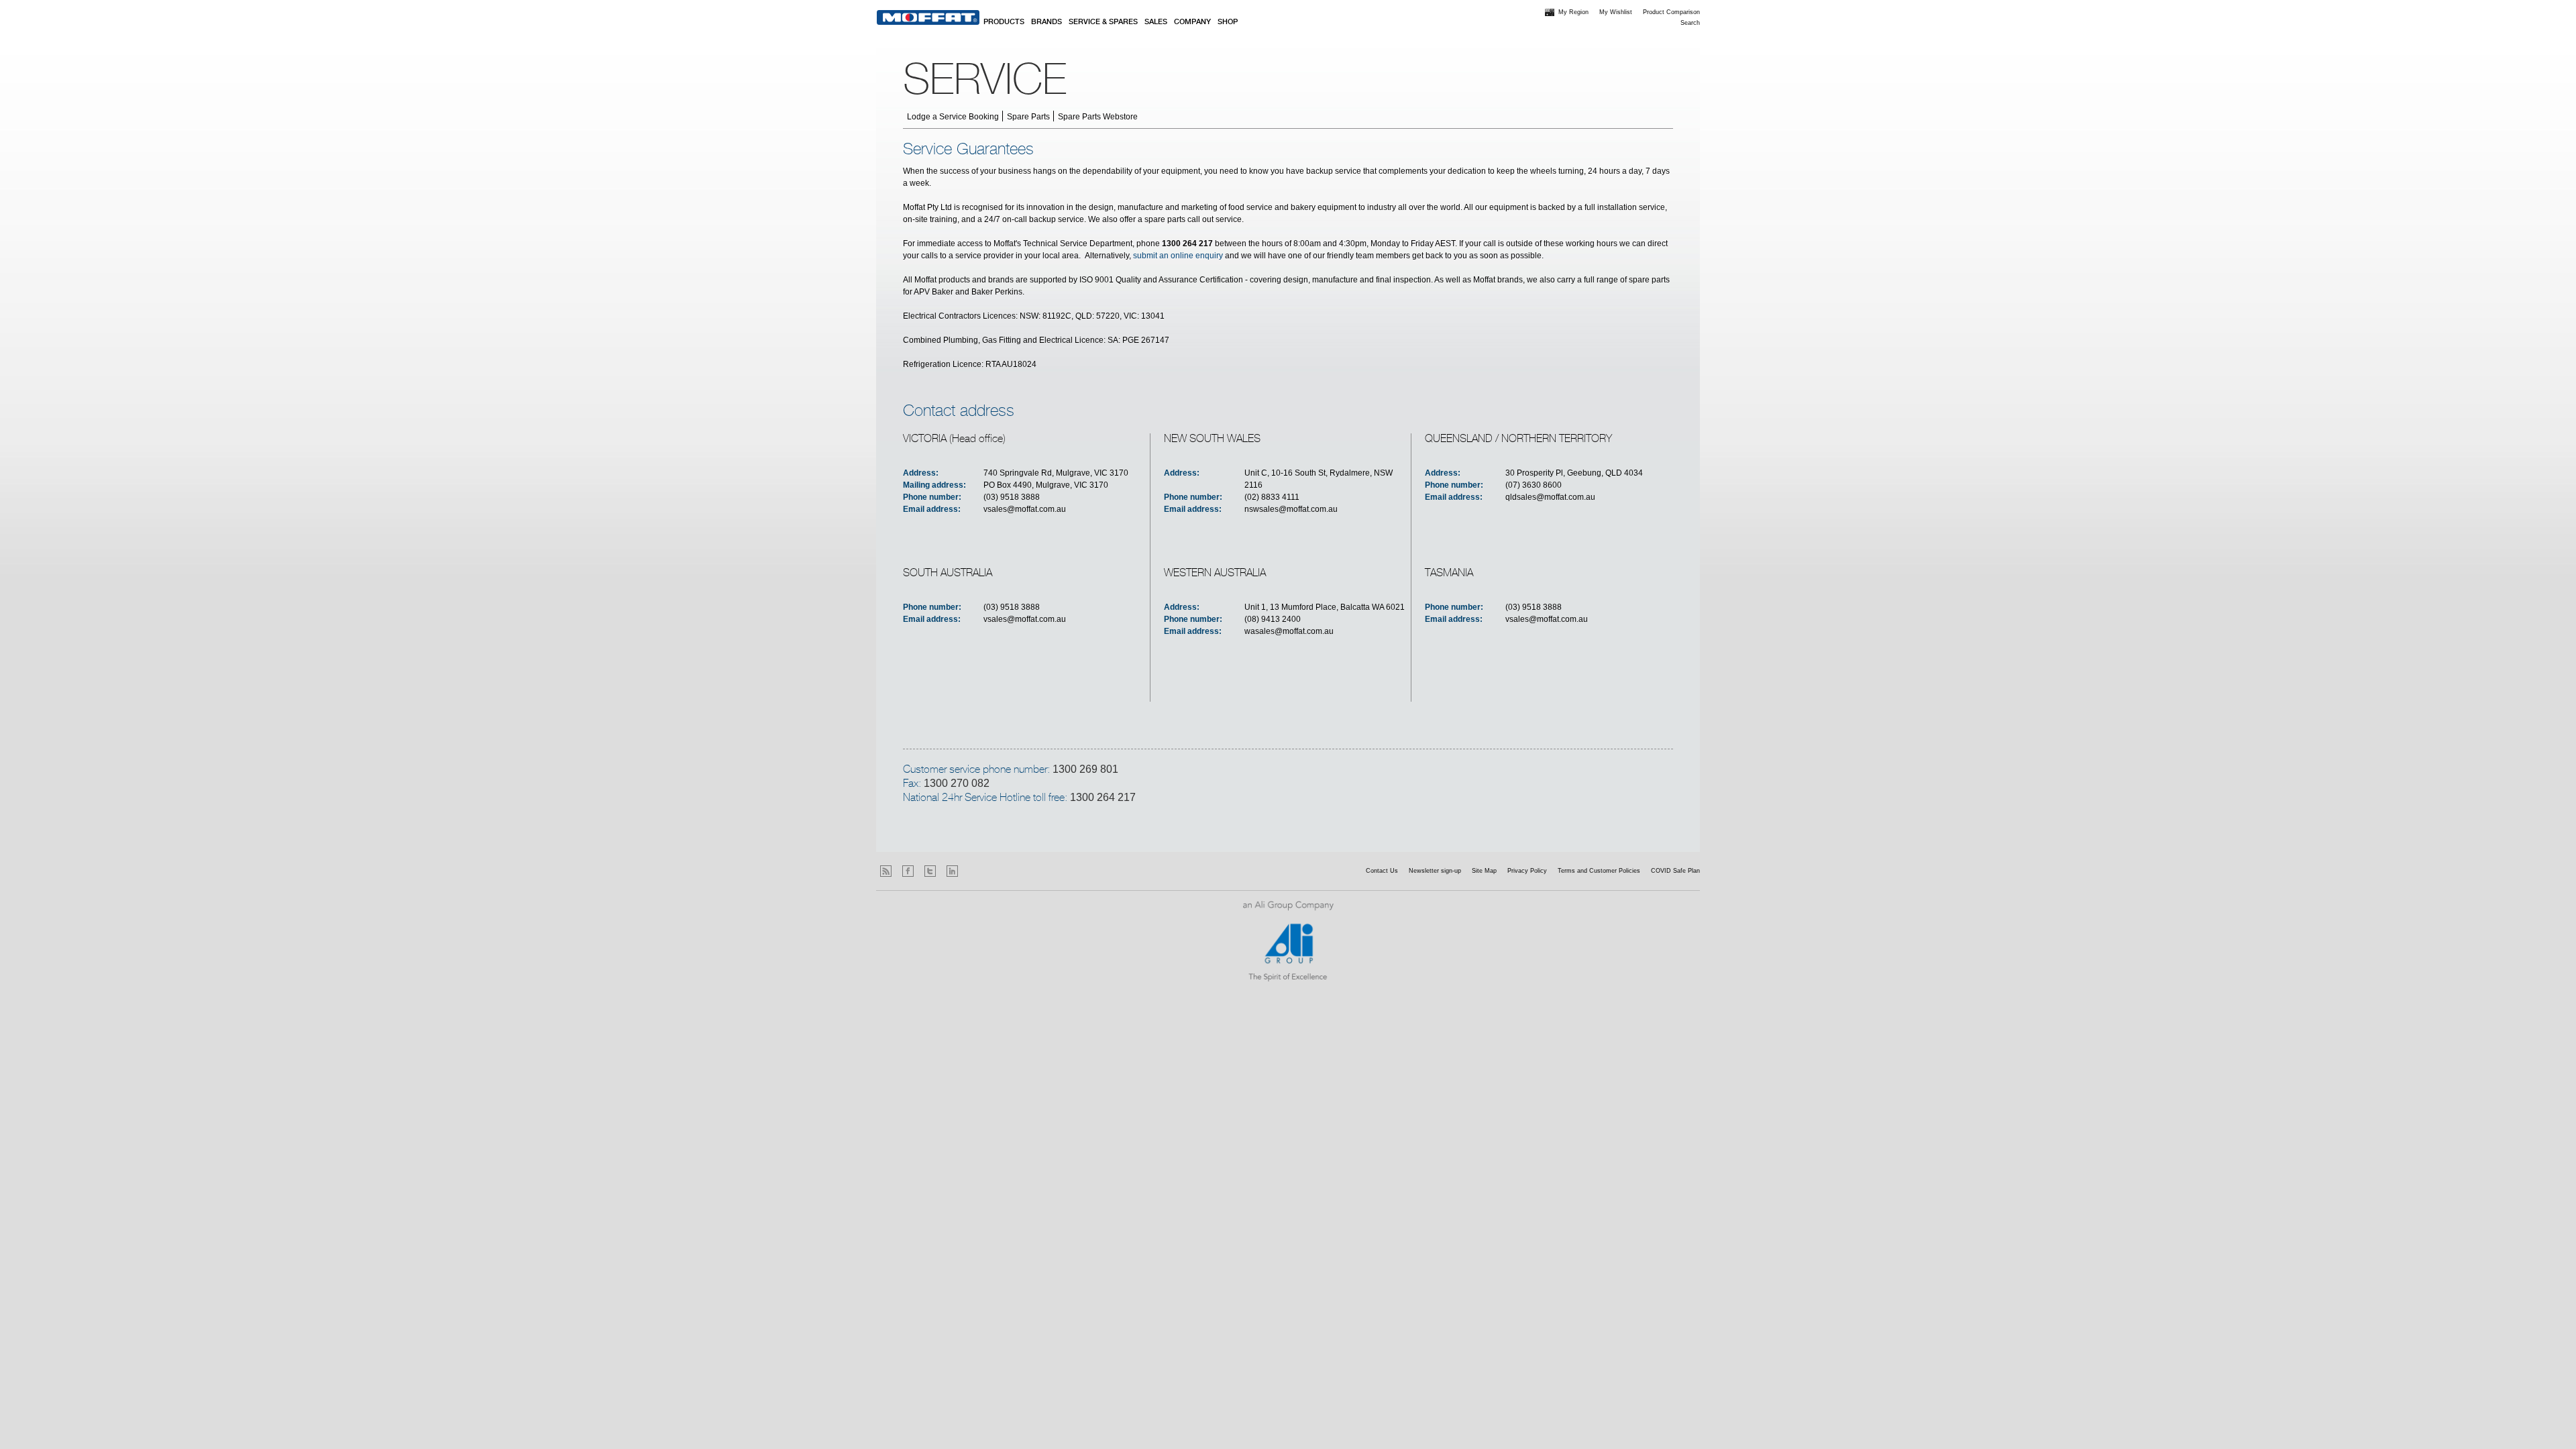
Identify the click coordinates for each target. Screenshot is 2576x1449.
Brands (1046, 22)
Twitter (930, 871)
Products (1004, 22)
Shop (1228, 22)
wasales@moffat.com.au (1289, 631)
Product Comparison (1671, 12)
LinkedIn (952, 871)
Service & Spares (1103, 22)
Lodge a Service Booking (953, 117)
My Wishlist (1616, 12)
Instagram (974, 871)
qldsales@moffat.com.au (1550, 497)
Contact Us (1382, 871)
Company (1192, 22)
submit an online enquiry (1178, 256)
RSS (886, 871)
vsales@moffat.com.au (1025, 509)
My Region (1573, 12)
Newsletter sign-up (1435, 871)
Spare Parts (1028, 117)
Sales (1156, 22)
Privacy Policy (1527, 871)
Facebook (908, 871)
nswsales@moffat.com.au (1291, 509)
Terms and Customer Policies (1599, 871)
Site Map (1484, 871)
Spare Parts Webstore (1098, 117)
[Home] (928, 17)
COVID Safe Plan (1675, 871)
